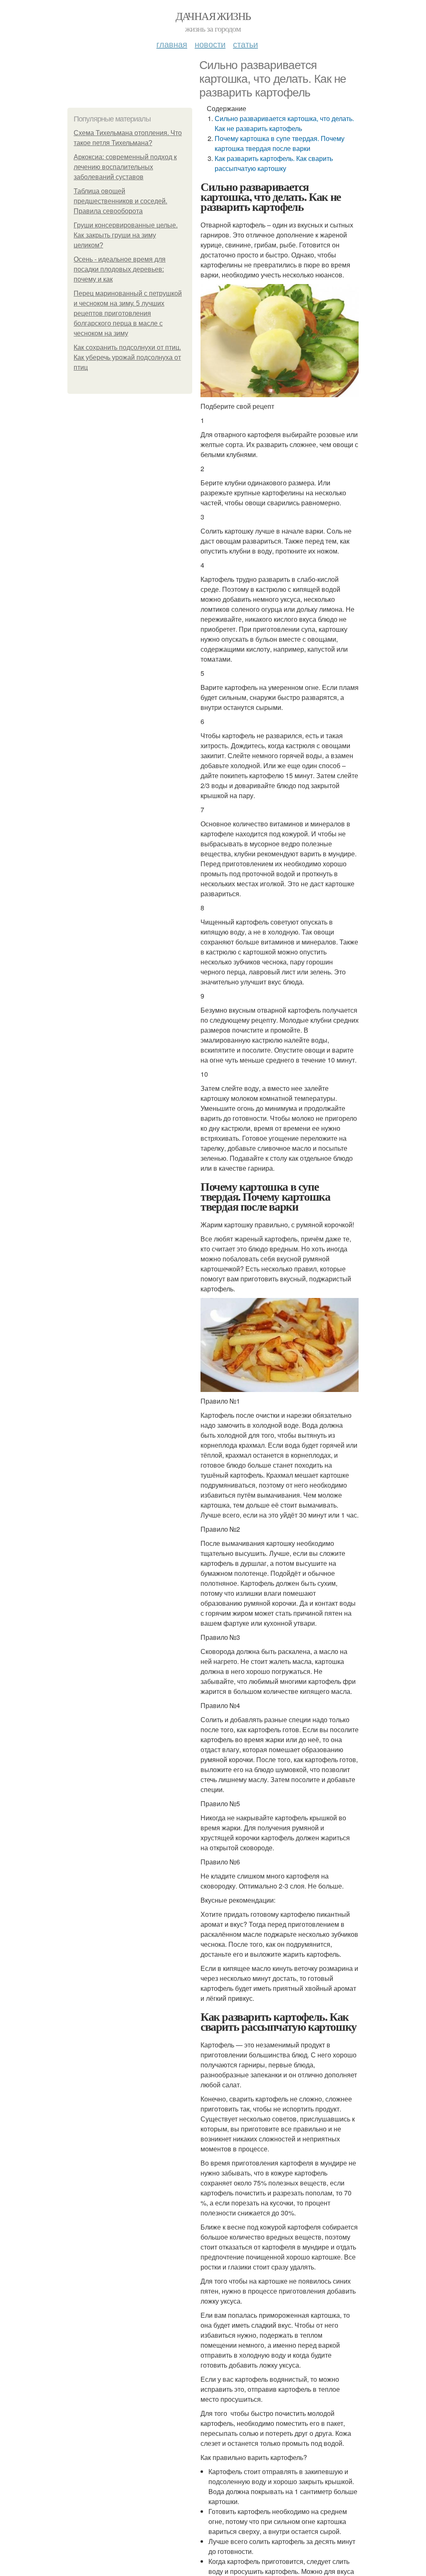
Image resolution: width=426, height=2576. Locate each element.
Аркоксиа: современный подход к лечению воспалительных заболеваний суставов (125, 167)
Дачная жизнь (213, 16)
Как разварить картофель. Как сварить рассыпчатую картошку (274, 163)
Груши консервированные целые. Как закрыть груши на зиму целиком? (126, 235)
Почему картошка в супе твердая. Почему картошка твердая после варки (280, 143)
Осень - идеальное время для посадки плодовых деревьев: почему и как (120, 269)
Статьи (245, 44)
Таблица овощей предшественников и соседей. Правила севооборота (120, 201)
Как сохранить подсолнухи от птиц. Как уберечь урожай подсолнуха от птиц (127, 357)
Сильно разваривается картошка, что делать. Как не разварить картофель (284, 123)
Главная (172, 44)
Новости (210, 44)
